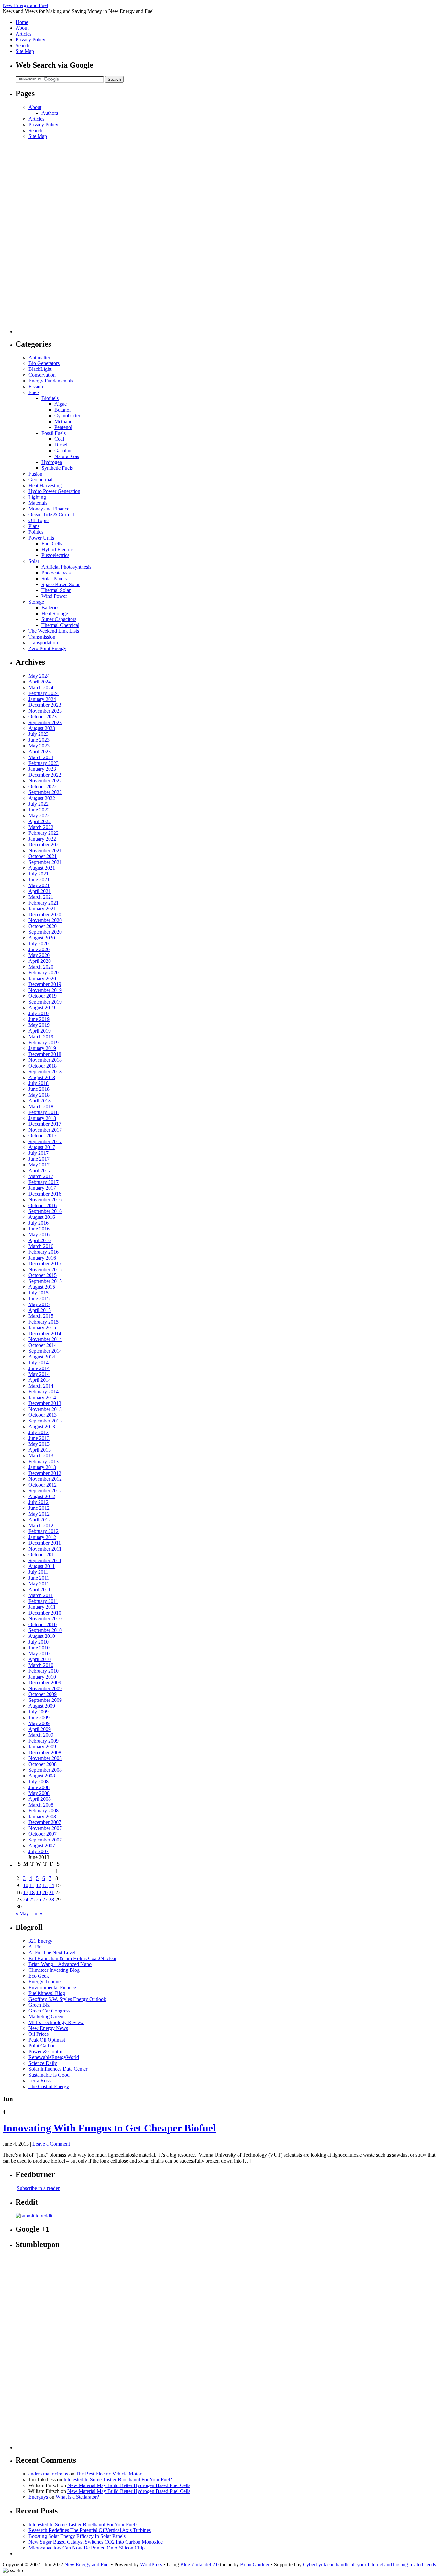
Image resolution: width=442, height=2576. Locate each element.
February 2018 (44, 1112)
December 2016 (45, 1194)
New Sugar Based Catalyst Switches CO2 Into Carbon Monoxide (96, 2542)
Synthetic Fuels (57, 468)
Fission (36, 386)
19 (39, 1892)
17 (26, 1892)
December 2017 (45, 1124)
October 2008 (43, 1764)
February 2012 (44, 1531)
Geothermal (40, 480)
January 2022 (42, 839)
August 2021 (42, 868)
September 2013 (45, 1421)
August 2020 (42, 938)
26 (39, 1900)
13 (45, 1885)
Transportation (43, 643)
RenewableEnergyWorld (54, 2057)
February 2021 (44, 903)
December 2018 (45, 1054)
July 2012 (39, 1502)
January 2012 (42, 1537)
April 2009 (40, 1729)
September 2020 (45, 932)
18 (32, 1892)
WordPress (151, 2565)
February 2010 (44, 1671)
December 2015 (45, 1264)
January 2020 (42, 978)
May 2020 (39, 955)
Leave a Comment (51, 2144)
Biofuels (50, 398)
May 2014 (39, 1374)
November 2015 (45, 1269)
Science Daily (43, 2063)
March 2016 (41, 1246)
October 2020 (43, 926)
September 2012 (45, 1491)
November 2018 (45, 1060)
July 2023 (39, 734)
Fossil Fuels (54, 433)
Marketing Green (46, 2017)
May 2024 (39, 676)
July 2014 (39, 1363)
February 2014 (44, 1392)
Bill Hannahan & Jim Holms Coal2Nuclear (72, 1958)
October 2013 (43, 1415)
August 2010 (42, 1636)
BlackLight (40, 369)
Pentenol (63, 427)
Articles (23, 34)
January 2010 (42, 1677)
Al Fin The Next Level (52, 1953)
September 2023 (45, 722)
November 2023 (45, 711)
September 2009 (45, 1700)
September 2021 (45, 862)
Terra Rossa (41, 2081)
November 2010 (45, 1619)
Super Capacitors (59, 619)
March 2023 (41, 757)
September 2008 (45, 1770)
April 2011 (39, 1589)
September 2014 (45, 1351)
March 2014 (41, 1386)
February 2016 (44, 1252)
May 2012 (39, 1514)
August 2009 (42, 1706)
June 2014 (39, 1368)
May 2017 (39, 1165)
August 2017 (42, 1147)
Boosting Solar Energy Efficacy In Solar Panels (77, 2536)
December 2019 (45, 984)
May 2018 (39, 1095)
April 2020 (40, 961)
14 (51, 1885)
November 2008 (45, 1758)
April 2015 (40, 1310)
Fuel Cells (52, 544)
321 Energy (40, 1941)
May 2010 (39, 1653)
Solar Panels (54, 579)
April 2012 (40, 1520)
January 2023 (42, 769)
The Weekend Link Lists (54, 631)
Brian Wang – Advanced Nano (60, 1964)
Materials (38, 503)
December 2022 (45, 775)
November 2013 (45, 1409)
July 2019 (39, 1013)
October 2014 (43, 1345)
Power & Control (46, 2051)
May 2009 (39, 1723)
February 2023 (44, 763)
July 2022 (39, 804)
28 (51, 1900)
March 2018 (41, 1106)
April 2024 (40, 682)
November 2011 (45, 1549)
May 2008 (39, 1793)
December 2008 (45, 1752)
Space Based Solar (61, 584)
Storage (36, 602)
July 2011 (38, 1572)
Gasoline (63, 451)
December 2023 (45, 705)
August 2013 (42, 1427)
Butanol (62, 410)
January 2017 (42, 1188)
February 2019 (44, 1042)
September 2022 (45, 792)
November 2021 (45, 850)
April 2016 (40, 1240)
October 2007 (43, 1834)
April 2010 (40, 1659)
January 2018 (42, 1118)
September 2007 (45, 1840)
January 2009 (42, 1747)
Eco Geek (39, 1976)
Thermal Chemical (60, 625)
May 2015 (39, 1304)
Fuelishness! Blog (47, 1993)
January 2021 (42, 909)
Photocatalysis (56, 573)
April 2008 (40, 1799)
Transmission (42, 637)
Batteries (50, 608)
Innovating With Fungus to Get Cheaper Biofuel (109, 2128)
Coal (59, 439)
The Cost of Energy (49, 2086)
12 (39, 1885)
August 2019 (42, 1008)
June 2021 (39, 880)
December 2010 (45, 1613)
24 (26, 1900)
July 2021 (39, 874)
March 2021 (41, 897)
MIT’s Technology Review (56, 2022)
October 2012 (43, 1485)
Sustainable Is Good (49, 2075)
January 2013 (42, 1467)
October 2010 (43, 1624)
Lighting (37, 497)
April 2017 (40, 1170)
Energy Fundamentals (51, 381)
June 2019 (39, 1019)
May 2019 (39, 1025)
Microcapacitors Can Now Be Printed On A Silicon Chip (87, 2548)
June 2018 (39, 1089)
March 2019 (41, 1037)
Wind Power (54, 596)
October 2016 (43, 1205)
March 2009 (41, 1735)
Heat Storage (55, 613)
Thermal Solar (56, 590)
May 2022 (39, 816)
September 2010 (45, 1630)
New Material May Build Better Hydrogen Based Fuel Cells (129, 2485)
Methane (63, 421)
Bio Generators (44, 363)
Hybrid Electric (57, 549)
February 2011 (43, 1601)
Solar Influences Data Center (58, 2069)
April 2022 (40, 821)
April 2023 (40, 751)
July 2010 (39, 1642)
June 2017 (39, 1159)
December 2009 (45, 1683)
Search (22, 45)
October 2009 (43, 1694)
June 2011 (39, 1578)
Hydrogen (52, 462)
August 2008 (42, 1776)
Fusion (35, 474)
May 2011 (39, 1584)
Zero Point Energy (47, 648)
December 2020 (45, 914)
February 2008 (44, 1811)
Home (22, 22)
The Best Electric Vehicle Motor (109, 2474)
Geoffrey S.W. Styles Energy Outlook (67, 1999)
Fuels (34, 392)
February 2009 (44, 1741)
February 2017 (44, 1182)
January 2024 (42, 699)
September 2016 (45, 1211)
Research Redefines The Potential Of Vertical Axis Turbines (90, 2530)
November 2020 (45, 920)
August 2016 (42, 1217)
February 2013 (44, 1461)
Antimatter (39, 357)
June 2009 (39, 1717)
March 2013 (41, 1456)
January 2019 (42, 1048)
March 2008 (41, 1805)
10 (26, 1885)
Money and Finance (49, 509)
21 (51, 1892)
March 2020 (41, 967)
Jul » (38, 1913)
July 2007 (39, 1851)
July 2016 (39, 1223)
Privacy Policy (30, 40)
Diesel (61, 445)
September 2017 (45, 1141)
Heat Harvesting (45, 485)
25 (32, 1900)
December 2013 (45, 1403)
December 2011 (45, 1543)
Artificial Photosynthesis (66, 567)
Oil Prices (39, 2034)
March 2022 (41, 827)
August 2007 (42, 1846)
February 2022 (44, 833)
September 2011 (45, 1560)
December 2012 (45, 1473)
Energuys (38, 2497)
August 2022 (42, 798)
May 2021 (39, 885)
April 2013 (40, 1450)
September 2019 (45, 1002)
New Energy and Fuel (25, 5)
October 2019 (43, 996)
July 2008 (39, 1782)
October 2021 (43, 856)
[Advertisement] (41, 236)
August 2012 (42, 1496)
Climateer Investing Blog (54, 1970)
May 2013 (39, 1444)
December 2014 (45, 1333)
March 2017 (41, 1176)
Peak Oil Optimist (47, 2040)
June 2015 (39, 1299)
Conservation (42, 375)
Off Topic (39, 520)
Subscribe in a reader (38, 2188)
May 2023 (39, 746)
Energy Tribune (44, 1982)
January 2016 (42, 1258)
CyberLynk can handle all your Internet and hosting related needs (369, 2565)
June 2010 (39, 1648)
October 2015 (43, 1275)
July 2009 (39, 1712)
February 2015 (44, 1322)
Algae (61, 404)
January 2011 (42, 1607)
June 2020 (39, 949)
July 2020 (39, 944)
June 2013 (39, 1438)
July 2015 (39, 1293)
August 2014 (42, 1357)
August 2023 (42, 728)
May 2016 (39, 1234)
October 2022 (43, 786)
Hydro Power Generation (54, 491)
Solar (34, 561)
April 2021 (40, 891)
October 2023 (43, 717)
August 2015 (42, 1287)
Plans (34, 526)
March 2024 (41, 687)
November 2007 (45, 1828)
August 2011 (42, 1566)
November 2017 (45, 1130)
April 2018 (40, 1101)
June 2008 (39, 1787)
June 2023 (39, 740)
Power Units (41, 538)
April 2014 (40, 1380)
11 (32, 1885)
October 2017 (43, 1136)
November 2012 (45, 1479)
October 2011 (42, 1555)
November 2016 (45, 1200)
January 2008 (42, 1816)
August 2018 (42, 1077)
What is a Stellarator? (77, 2497)
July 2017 (39, 1153)
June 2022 (39, 810)
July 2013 (39, 1432)
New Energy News (48, 2028)
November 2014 (45, 1339)
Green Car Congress (49, 2011)
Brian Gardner (255, 2565)
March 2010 (41, 1665)
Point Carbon (42, 2046)
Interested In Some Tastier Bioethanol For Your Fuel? (118, 2479)
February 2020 (44, 973)
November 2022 (45, 781)
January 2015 (42, 1328)
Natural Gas (67, 456)
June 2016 (39, 1229)
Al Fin (35, 1947)
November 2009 (45, 1688)
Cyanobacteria (69, 416)
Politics (36, 532)
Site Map (25, 51)
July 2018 (39, 1083)
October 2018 (43, 1066)
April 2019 (40, 1031)
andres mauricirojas (48, 2474)
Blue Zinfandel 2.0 (199, 2565)
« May (22, 1913)
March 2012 (41, 1525)
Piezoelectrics (55, 555)
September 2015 (45, 1281)
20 (45, 1892)
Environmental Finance (52, 1987)
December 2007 (45, 1822)
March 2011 (41, 1595)
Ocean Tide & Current (51, 515)
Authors (50, 113)
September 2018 (45, 1072)
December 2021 (45, 845)
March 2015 (41, 1316)
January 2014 (42, 1397)
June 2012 (39, 1508)
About (22, 28)
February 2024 (44, 693)
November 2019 (45, 990)
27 (45, 1900)
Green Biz (39, 2005)
